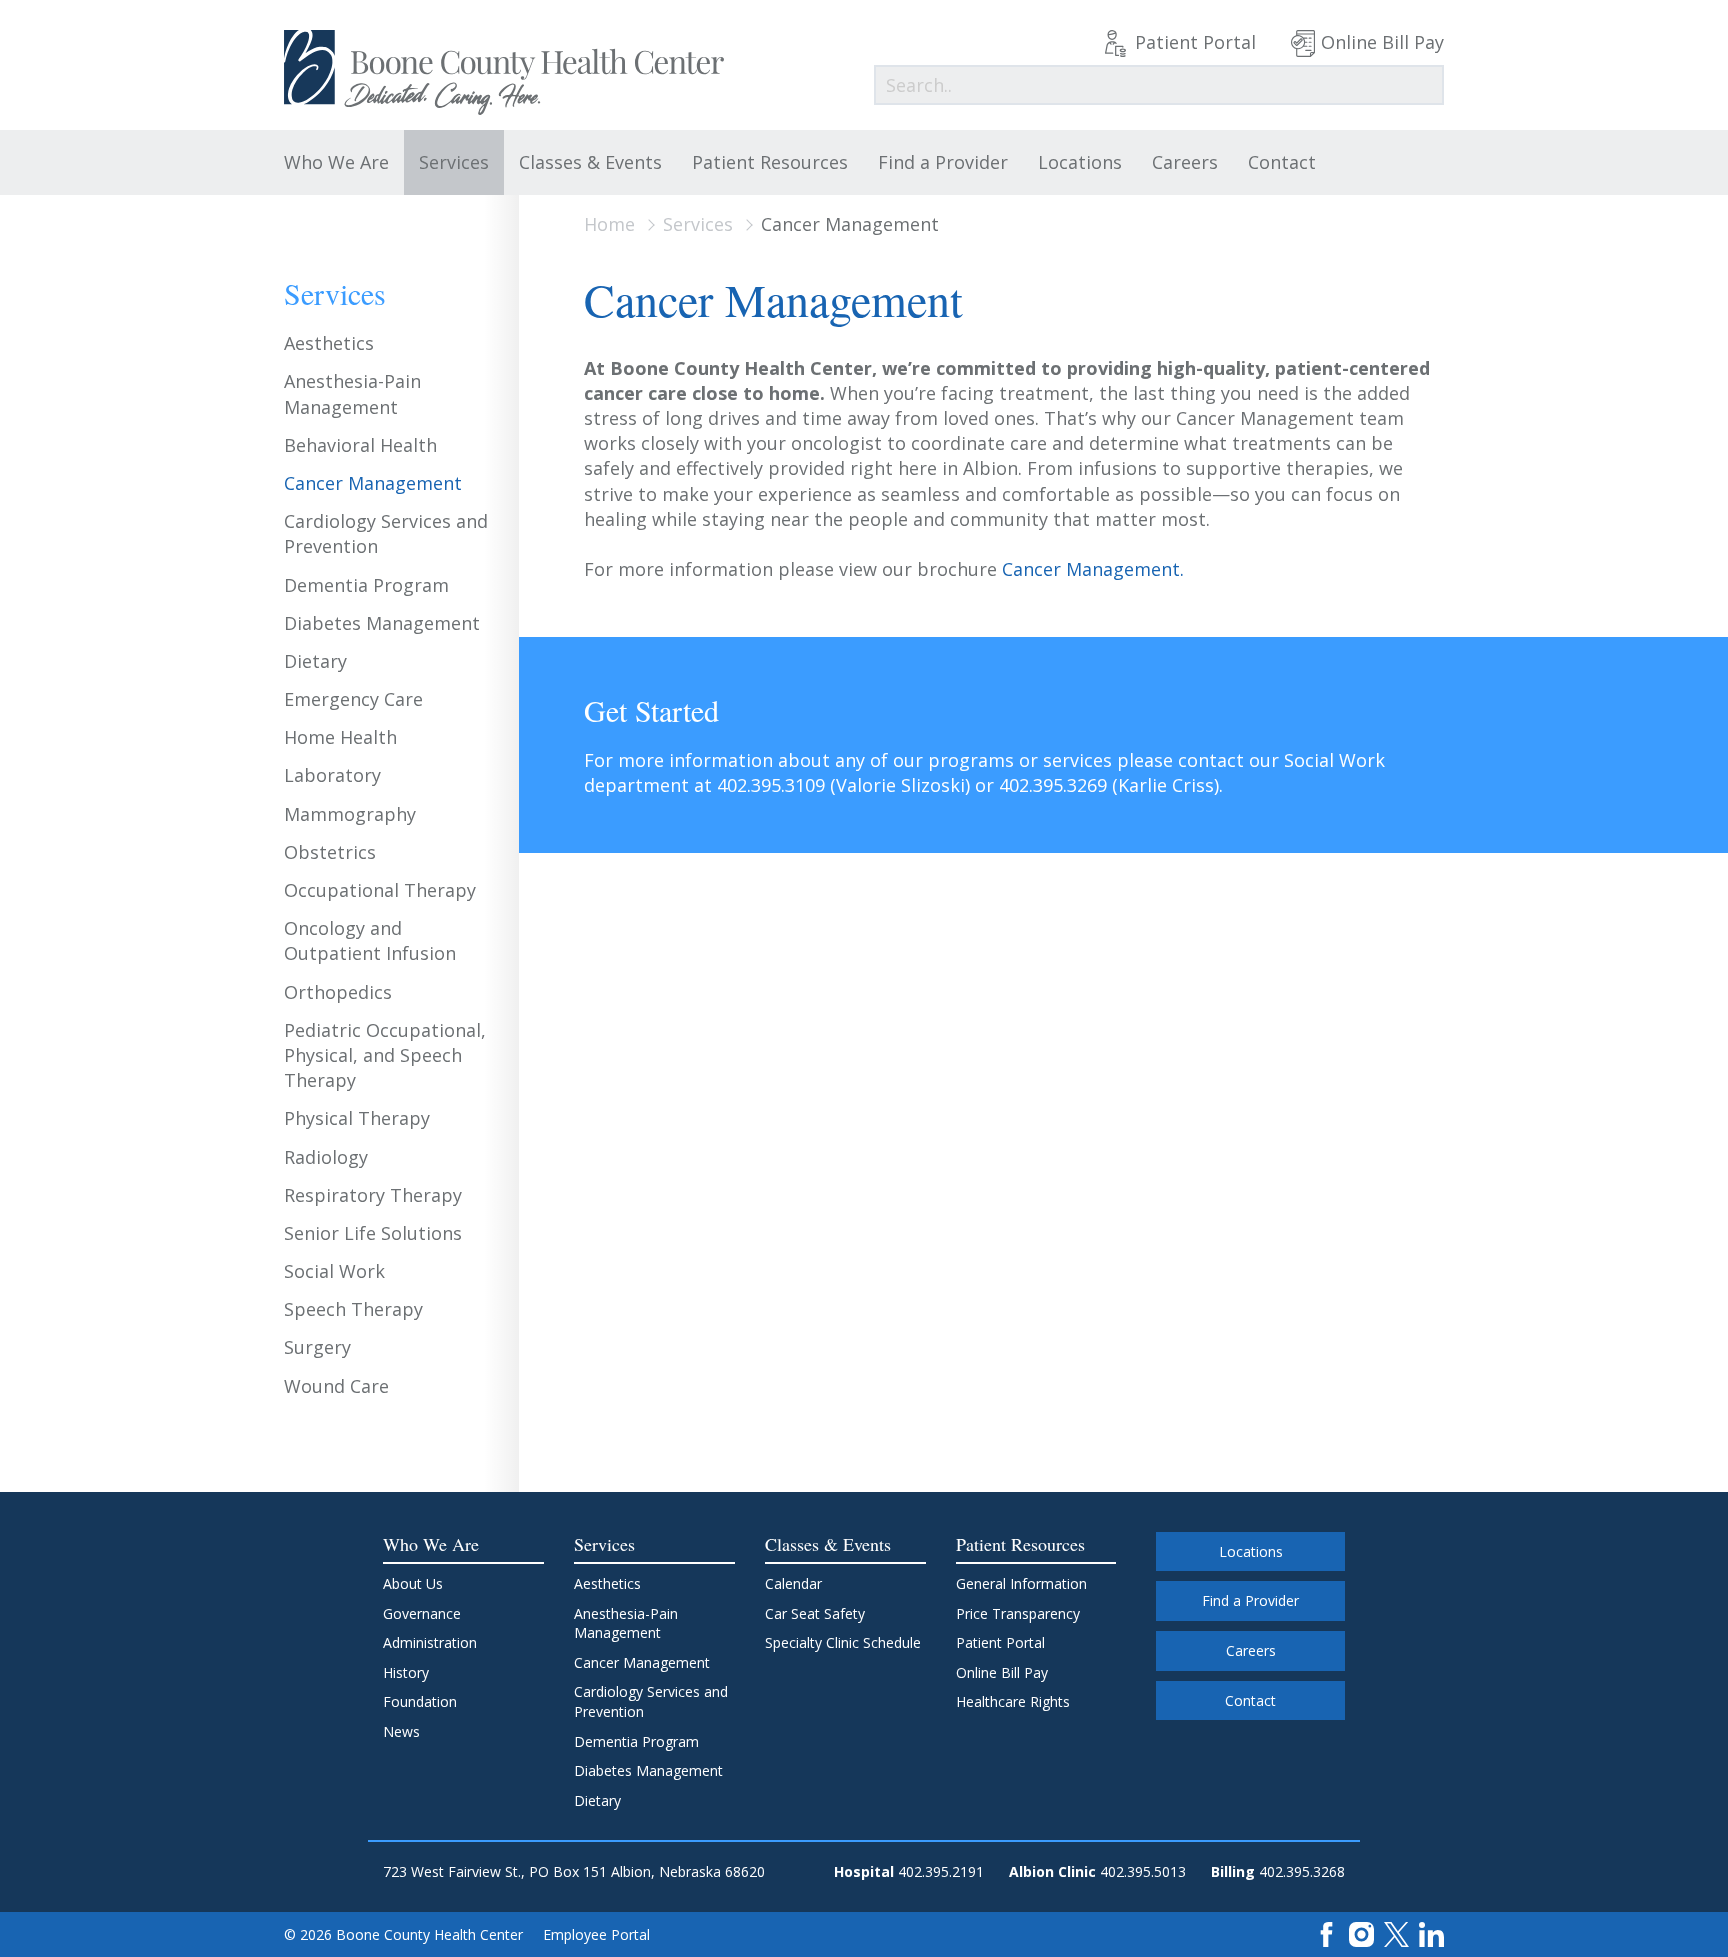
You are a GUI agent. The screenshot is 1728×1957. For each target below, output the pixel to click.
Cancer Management (373, 483)
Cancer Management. (1093, 569)
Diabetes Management (382, 623)
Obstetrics (330, 852)
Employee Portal (596, 1934)
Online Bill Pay (1382, 42)
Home (609, 224)
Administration (430, 1642)
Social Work (334, 1271)
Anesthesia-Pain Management (352, 393)
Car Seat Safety (815, 1613)
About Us (413, 1583)
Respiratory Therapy (373, 1195)
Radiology (326, 1157)
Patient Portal (1195, 42)
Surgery (317, 1347)
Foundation (420, 1701)
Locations (1080, 162)
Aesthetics (329, 343)
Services (454, 162)
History (406, 1672)
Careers (1185, 162)
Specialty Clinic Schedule (843, 1642)
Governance (422, 1613)
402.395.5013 (1143, 1871)
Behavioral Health (360, 445)
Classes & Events (590, 162)
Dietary (315, 661)
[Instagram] (1361, 1932)
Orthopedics (338, 992)
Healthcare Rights (1013, 1701)
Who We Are (336, 162)
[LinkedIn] (1431, 1932)
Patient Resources (770, 162)
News (401, 1731)
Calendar (793, 1583)
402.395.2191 (941, 1871)
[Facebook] (1326, 1932)
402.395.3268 (1302, 1871)
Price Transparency (1018, 1613)
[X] (1396, 1932)
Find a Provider (943, 162)
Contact (1282, 162)
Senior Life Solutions (373, 1233)
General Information (1021, 1583)
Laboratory (332, 775)
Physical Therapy (357, 1118)
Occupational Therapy (380, 890)
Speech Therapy (353, 1309)
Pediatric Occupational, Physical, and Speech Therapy (385, 1055)
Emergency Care (353, 699)
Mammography (350, 814)
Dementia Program (366, 585)
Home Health (340, 737)
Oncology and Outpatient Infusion (370, 940)
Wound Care (336, 1386)
